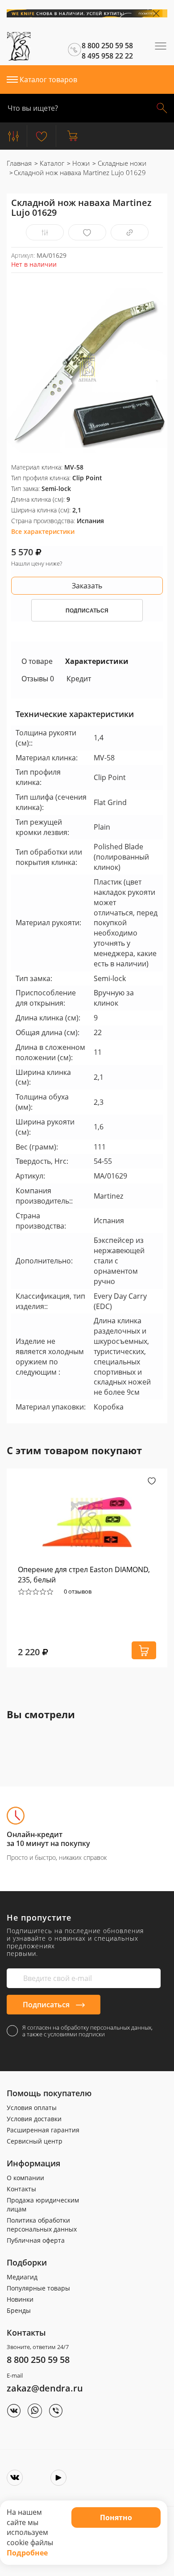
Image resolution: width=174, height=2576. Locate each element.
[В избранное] (87, 233)
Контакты (21, 2189)
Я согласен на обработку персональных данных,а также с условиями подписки (87, 2031)
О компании (25, 2178)
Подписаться (47, 2005)
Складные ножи (121, 163)
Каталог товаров (48, 80)
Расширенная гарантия (43, 2130)
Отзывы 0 (38, 679)
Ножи (80, 163)
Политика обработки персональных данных (42, 2225)
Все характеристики (43, 531)
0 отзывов (78, 1591)
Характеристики (97, 661)
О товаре (37, 661)
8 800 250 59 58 (38, 2360)
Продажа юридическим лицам (43, 2205)
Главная (19, 163)
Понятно (116, 2517)
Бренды (19, 2310)
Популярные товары (38, 2288)
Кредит (79, 679)
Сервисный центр (35, 2141)
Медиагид (22, 2277)
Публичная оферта (36, 2240)
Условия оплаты (32, 2108)
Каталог (51, 163)
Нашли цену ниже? (37, 563)
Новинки (20, 2299)
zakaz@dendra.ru (45, 2388)
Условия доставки (34, 2119)
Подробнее (27, 2553)
